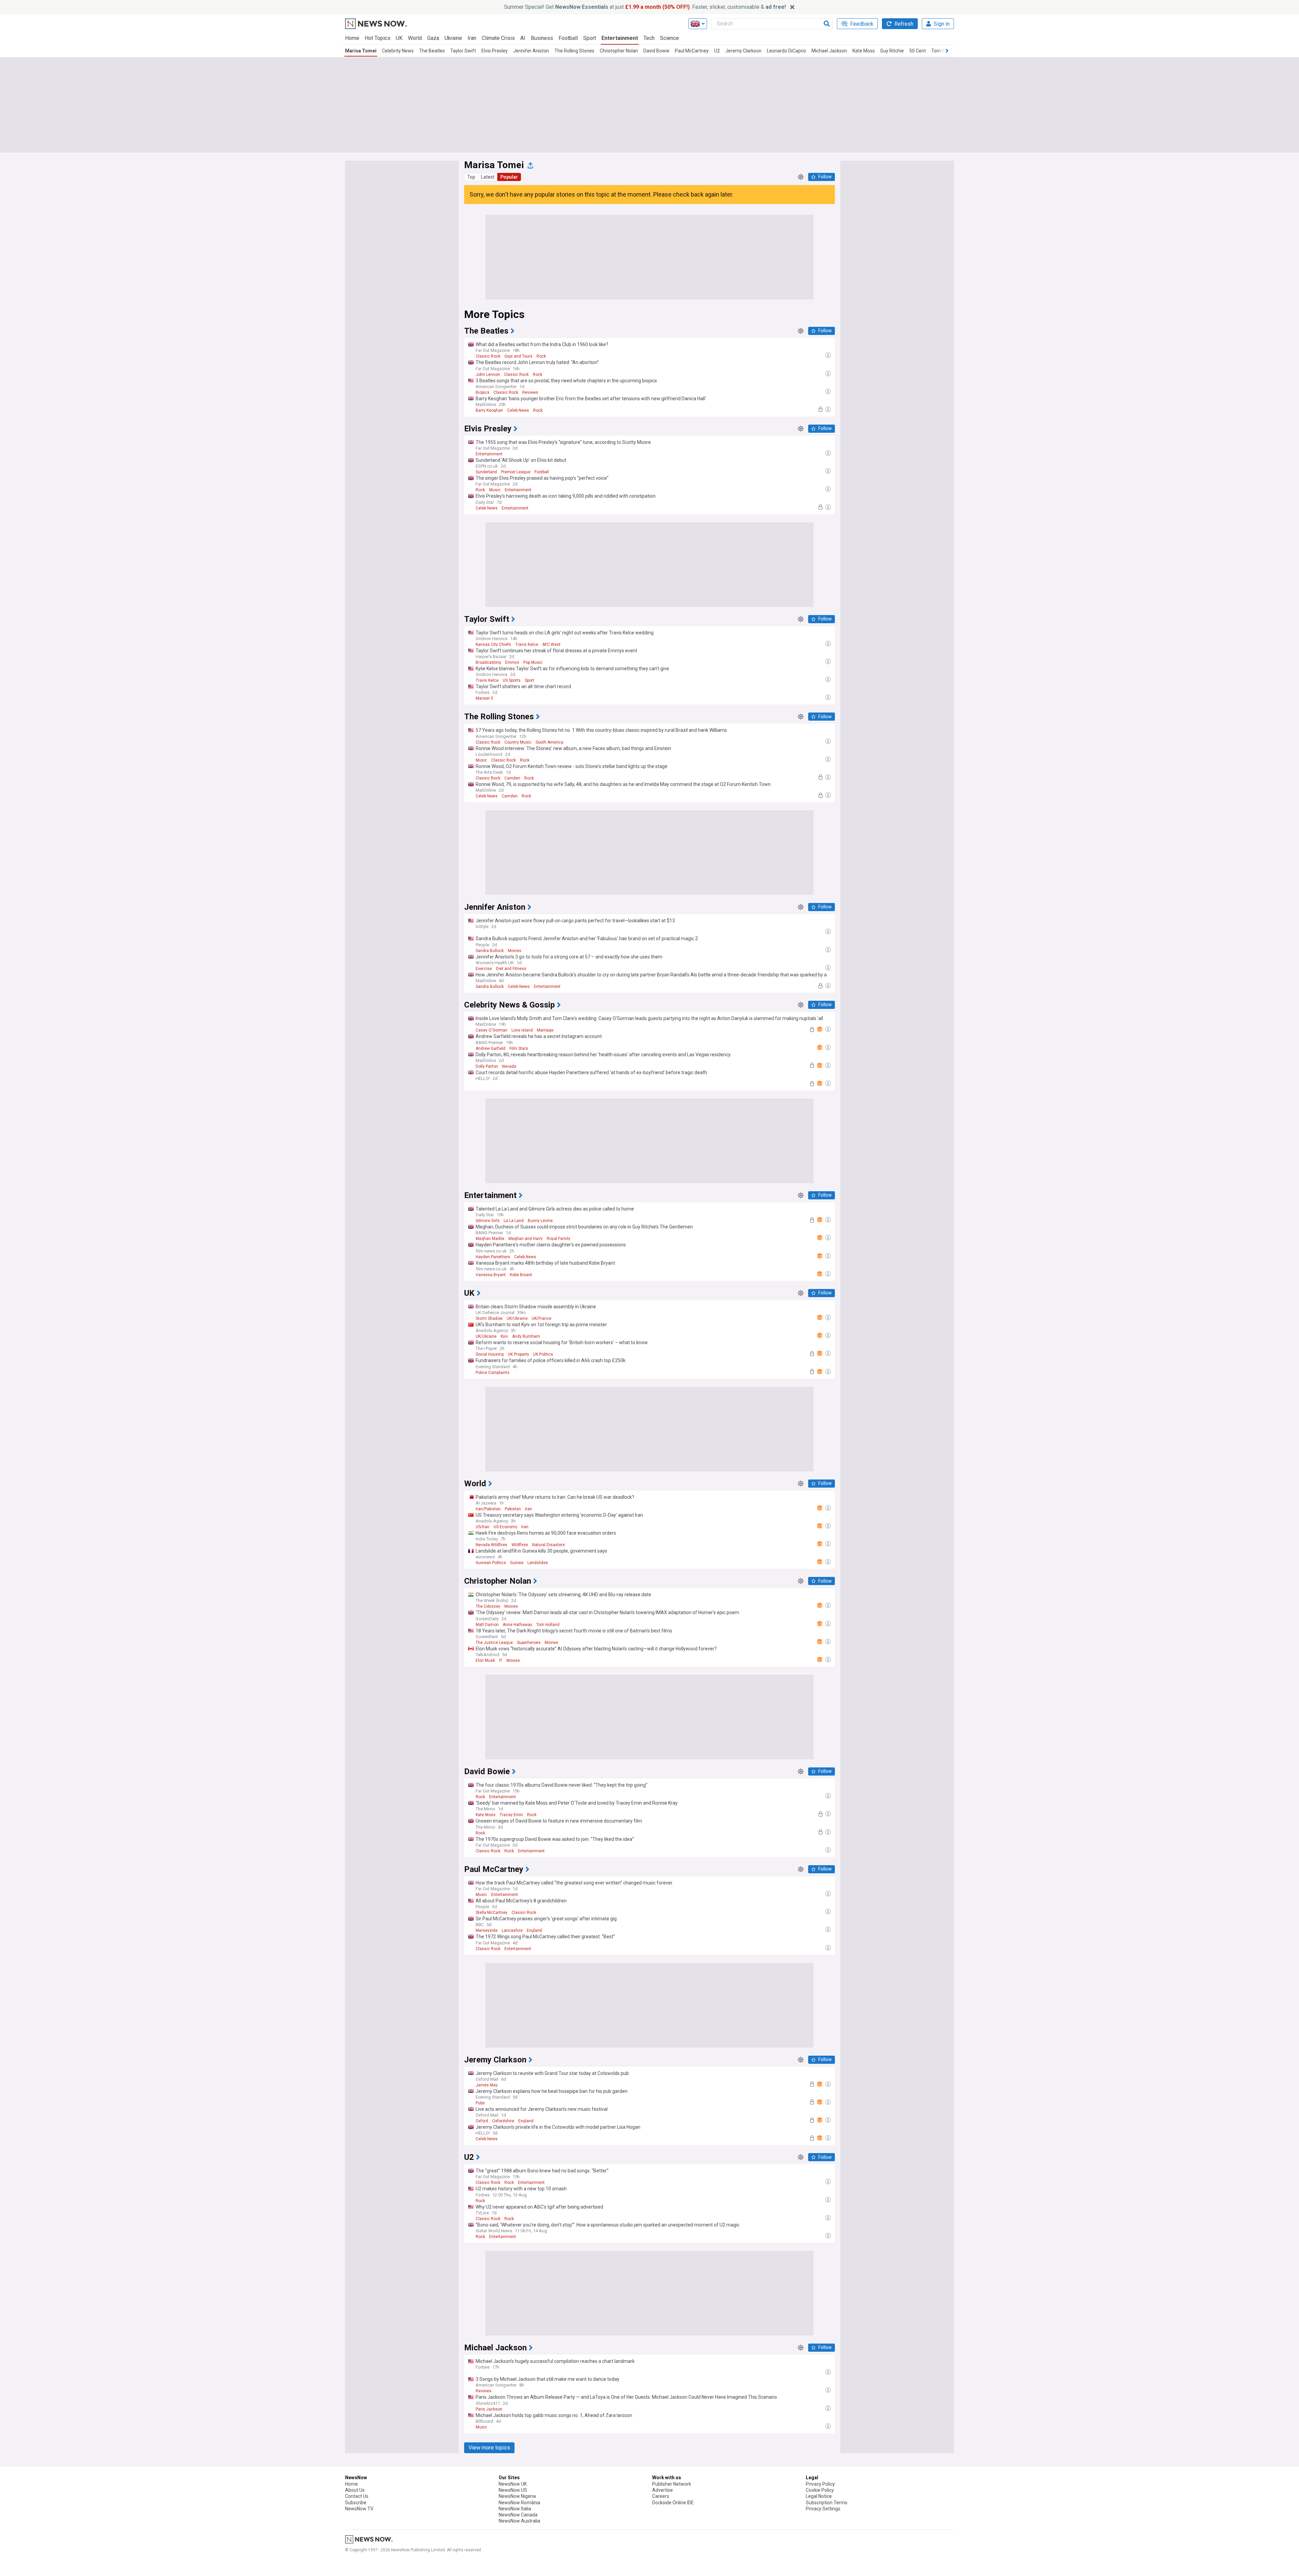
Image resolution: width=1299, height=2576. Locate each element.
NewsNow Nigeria (517, 2496)
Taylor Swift (463, 51)
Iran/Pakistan (488, 1509)
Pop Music (533, 662)
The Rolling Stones (574, 51)
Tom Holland (548, 1625)
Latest (488, 177)
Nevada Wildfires (492, 1545)
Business (542, 38)
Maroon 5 (484, 698)
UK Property (518, 1354)
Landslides (538, 1563)
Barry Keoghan (489, 410)
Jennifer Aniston (531, 51)
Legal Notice (819, 2496)
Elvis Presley (495, 51)
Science (669, 38)
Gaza (433, 38)
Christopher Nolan (619, 51)
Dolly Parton (487, 1066)
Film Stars (519, 1048)
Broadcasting (488, 662)
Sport (590, 38)
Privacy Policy (820, 2484)
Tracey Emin (511, 1815)
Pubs (480, 2103)
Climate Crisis (498, 38)
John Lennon (488, 375)
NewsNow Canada (518, 2515)
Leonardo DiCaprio (787, 51)
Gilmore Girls (488, 1221)
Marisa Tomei (361, 51)
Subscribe (356, 2503)
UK (399, 38)
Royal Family (559, 1239)
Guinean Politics (491, 1563)
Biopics (483, 392)
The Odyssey (488, 1606)
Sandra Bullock (490, 951)
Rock (541, 356)
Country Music (518, 742)
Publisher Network (672, 2484)
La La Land (514, 1221)
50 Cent (918, 51)
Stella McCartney (492, 1913)
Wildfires (520, 1545)
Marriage (545, 1030)
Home (352, 38)
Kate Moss (864, 51)
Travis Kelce (527, 645)
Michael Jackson (829, 51)
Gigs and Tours (518, 356)
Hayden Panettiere (493, 1257)
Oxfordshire (503, 2121)
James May (487, 2085)
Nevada (509, 1066)
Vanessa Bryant (491, 1275)
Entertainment (620, 38)
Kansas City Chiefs (493, 645)
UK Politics (543, 1354)
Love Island (522, 1030)
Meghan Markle (490, 1239)
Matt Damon (487, 1625)
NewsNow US (513, 2490)
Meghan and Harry (526, 1239)
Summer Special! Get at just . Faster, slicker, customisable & (645, 7)
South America (549, 742)
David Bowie (656, 51)
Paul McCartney (692, 51)
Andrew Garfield (491, 1048)
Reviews (530, 392)
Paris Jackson (489, 2409)
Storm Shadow (489, 1318)
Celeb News (518, 410)
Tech (649, 38)
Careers (661, 2496)
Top (471, 177)
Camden (512, 778)
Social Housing (490, 1354)
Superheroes (529, 1643)
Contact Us (357, 2496)
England (534, 1930)
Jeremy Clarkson (743, 51)
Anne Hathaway (517, 1625)
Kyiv (504, 1336)
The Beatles (432, 51)
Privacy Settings (823, 2509)
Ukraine (453, 38)
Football (568, 38)
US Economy (505, 1527)
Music (495, 490)
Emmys (512, 662)
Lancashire (512, 1930)
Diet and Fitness (511, 969)
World (415, 38)
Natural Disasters (549, 1545)
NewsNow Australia (519, 2521)
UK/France (542, 1318)
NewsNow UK (513, 2484)
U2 (717, 51)
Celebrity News (398, 51)
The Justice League (494, 1643)
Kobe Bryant (521, 1275)
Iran (472, 38)
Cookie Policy (820, 2490)
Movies (515, 951)
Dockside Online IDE (673, 2503)
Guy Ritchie (892, 51)
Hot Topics (378, 38)
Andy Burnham (526, 1336)
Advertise (663, 2490)
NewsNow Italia (515, 2509)
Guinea (517, 1563)
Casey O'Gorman (492, 1030)
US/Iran (483, 1527)
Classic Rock (488, 356)
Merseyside (487, 1930)
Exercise (484, 969)
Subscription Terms (827, 2503)
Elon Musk (485, 1660)
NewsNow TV (359, 2509)
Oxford (482, 2121)
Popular (509, 177)
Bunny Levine (540, 1221)
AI (523, 38)
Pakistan (513, 1509)
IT (501, 1660)
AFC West (551, 645)
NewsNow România (519, 2503)
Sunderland (486, 472)
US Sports (512, 680)
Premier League (516, 472)
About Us (355, 2490)
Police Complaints (493, 1373)
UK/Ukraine (517, 1318)
